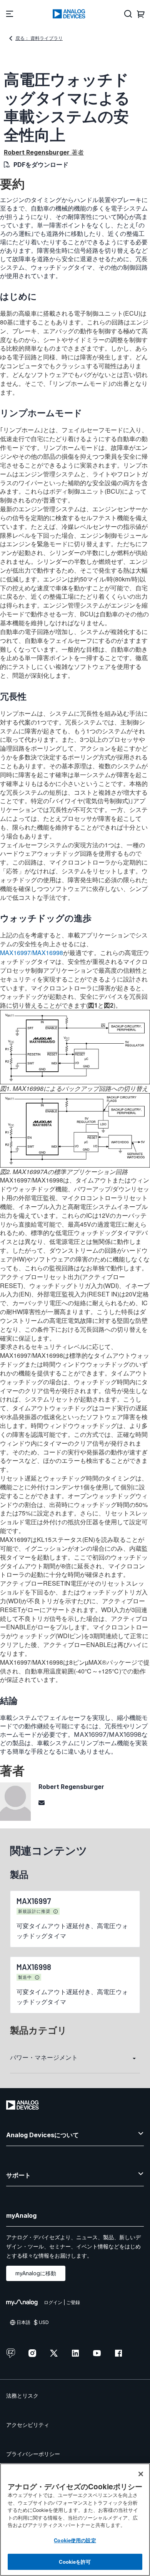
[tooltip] (56, 1912)
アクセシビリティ (28, 2425)
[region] (75, 2520)
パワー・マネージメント (44, 2057)
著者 (44, 152)
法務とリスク (22, 2396)
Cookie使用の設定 (75, 2540)
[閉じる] (141, 2474)
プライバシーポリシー (33, 2454)
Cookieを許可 (75, 2562)
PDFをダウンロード (41, 165)
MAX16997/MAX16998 (32, 953)
